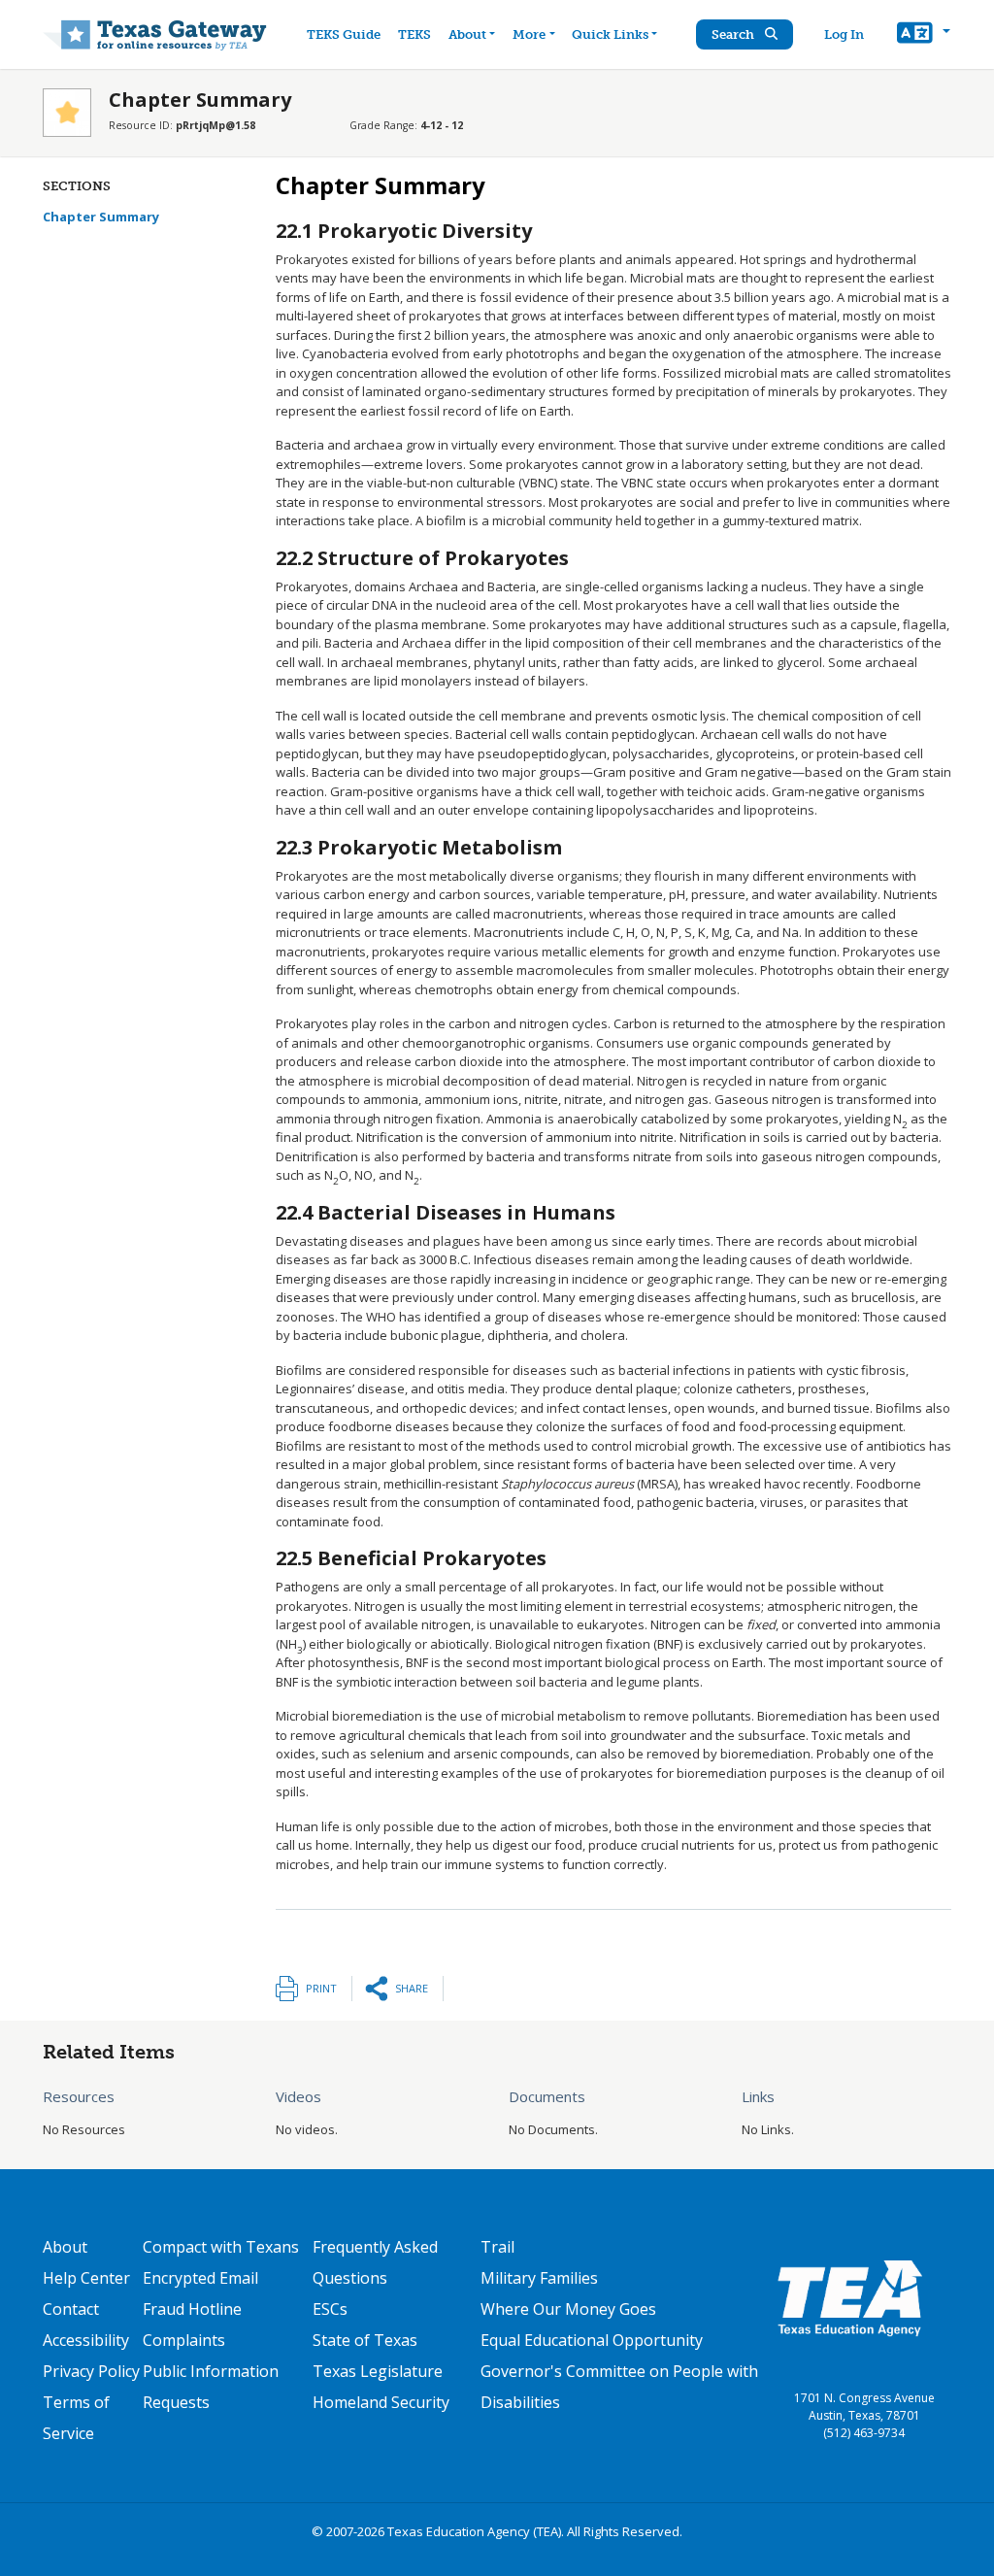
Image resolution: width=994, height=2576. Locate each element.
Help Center (86, 2278)
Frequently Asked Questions (375, 2262)
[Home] (155, 34)
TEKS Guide (344, 34)
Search (734, 34)
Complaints (184, 2340)
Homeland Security (381, 2402)
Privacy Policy (91, 2371)
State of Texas (365, 2340)
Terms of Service (76, 2418)
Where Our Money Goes (568, 2309)
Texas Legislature (378, 2371)
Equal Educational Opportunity (592, 2340)
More (529, 34)
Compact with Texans (221, 2247)
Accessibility (86, 2340)
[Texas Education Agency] (849, 2297)
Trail (497, 2247)
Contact (71, 2309)
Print (321, 1988)
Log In (844, 34)
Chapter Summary (101, 217)
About (467, 34)
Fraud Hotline (192, 2309)
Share (412, 1988)
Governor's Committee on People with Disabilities (619, 2387)
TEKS (414, 34)
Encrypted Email (200, 2278)
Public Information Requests (211, 2387)
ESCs (330, 2309)
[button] (924, 35)
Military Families (539, 2278)
